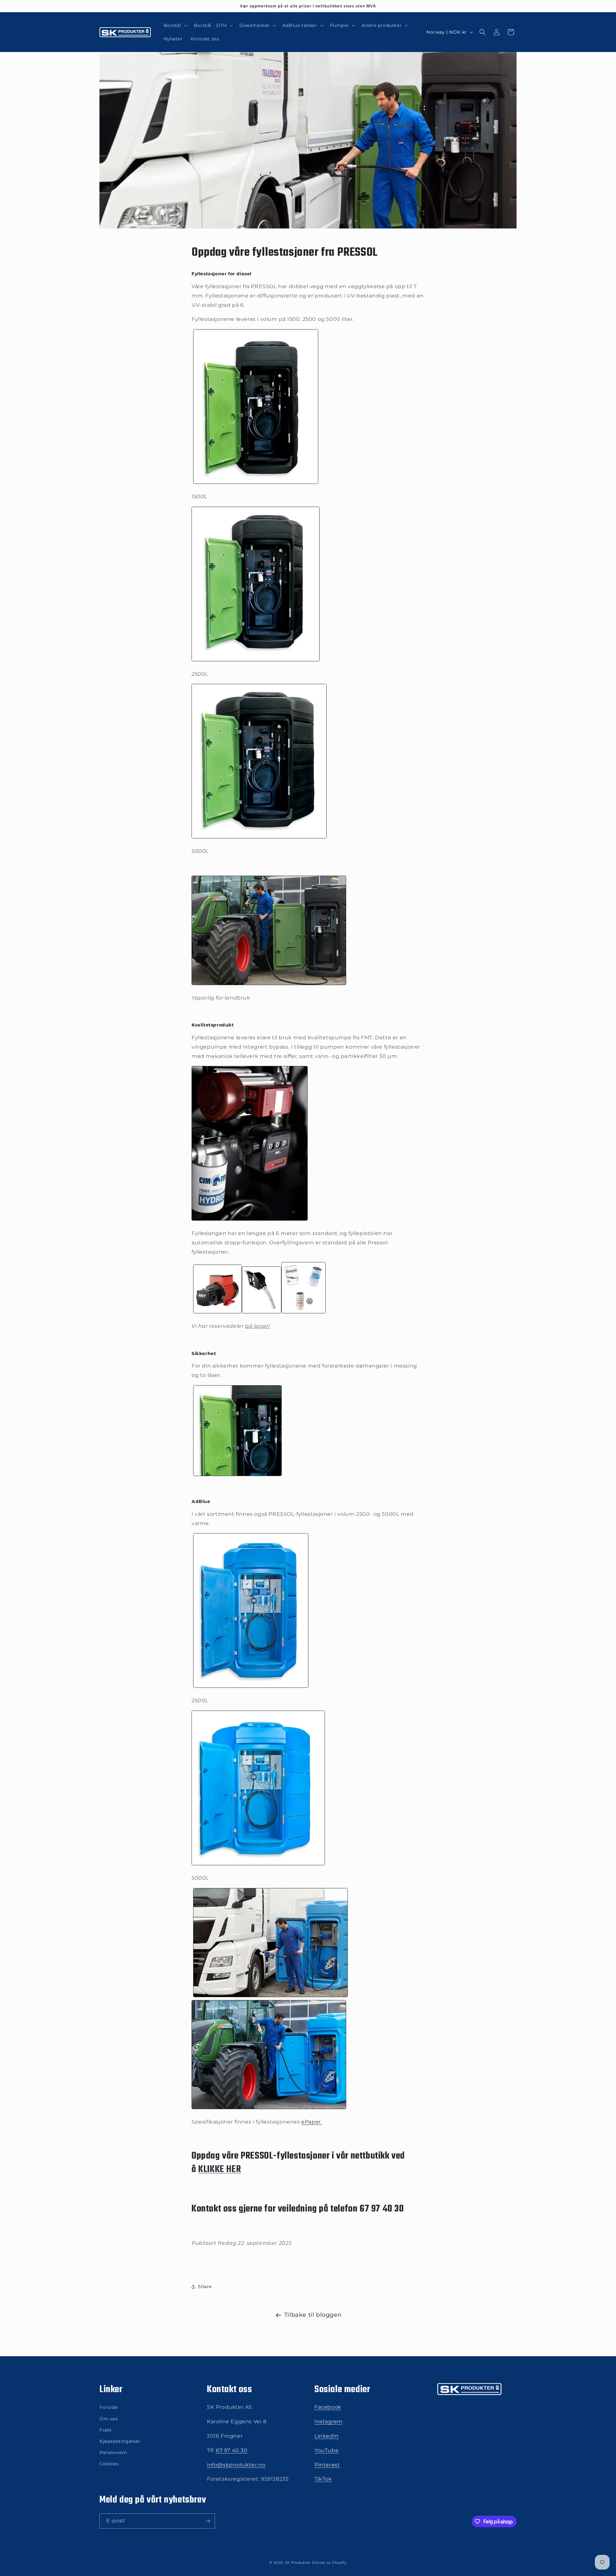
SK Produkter (298, 2563)
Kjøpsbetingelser (120, 2441)
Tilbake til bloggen (313, 2315)
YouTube (326, 2450)
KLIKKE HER (220, 2169)
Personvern (113, 2452)
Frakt (106, 2430)
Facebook (328, 2407)
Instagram (328, 2421)
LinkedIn (327, 2436)
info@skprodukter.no (236, 2465)
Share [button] (205, 2287)
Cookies (109, 2464)
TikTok (323, 2479)
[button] (175, 25)
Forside (108, 2407)
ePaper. (312, 2122)
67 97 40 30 (232, 2450)
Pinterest (327, 2465)
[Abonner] (208, 2521)
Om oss (109, 2419)
